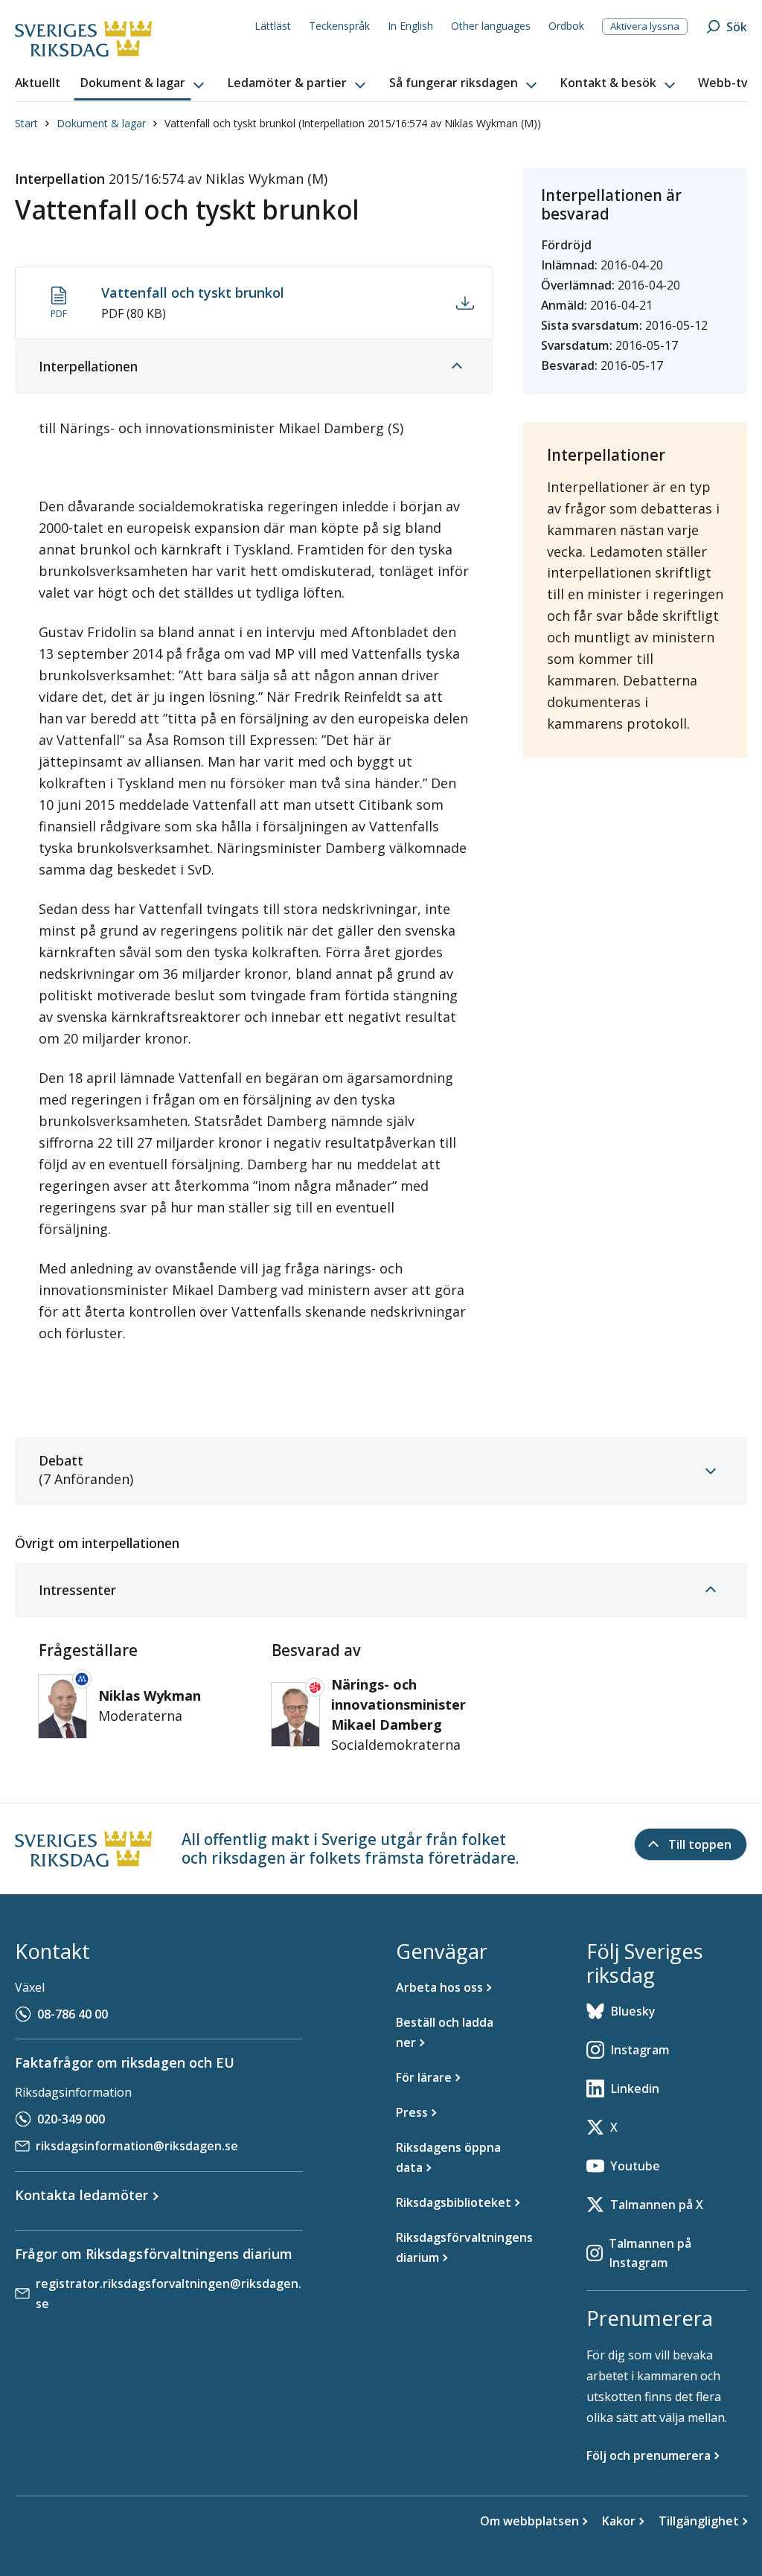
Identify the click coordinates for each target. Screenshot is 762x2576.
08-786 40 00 (73, 2014)
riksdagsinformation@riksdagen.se (137, 2146)
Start (26, 123)
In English (410, 26)
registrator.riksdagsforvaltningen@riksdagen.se (169, 2294)
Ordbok (566, 26)
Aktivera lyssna (645, 26)
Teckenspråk (339, 26)
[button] (144, 83)
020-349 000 (71, 2119)
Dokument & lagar (101, 123)
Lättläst (273, 26)
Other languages (491, 26)
